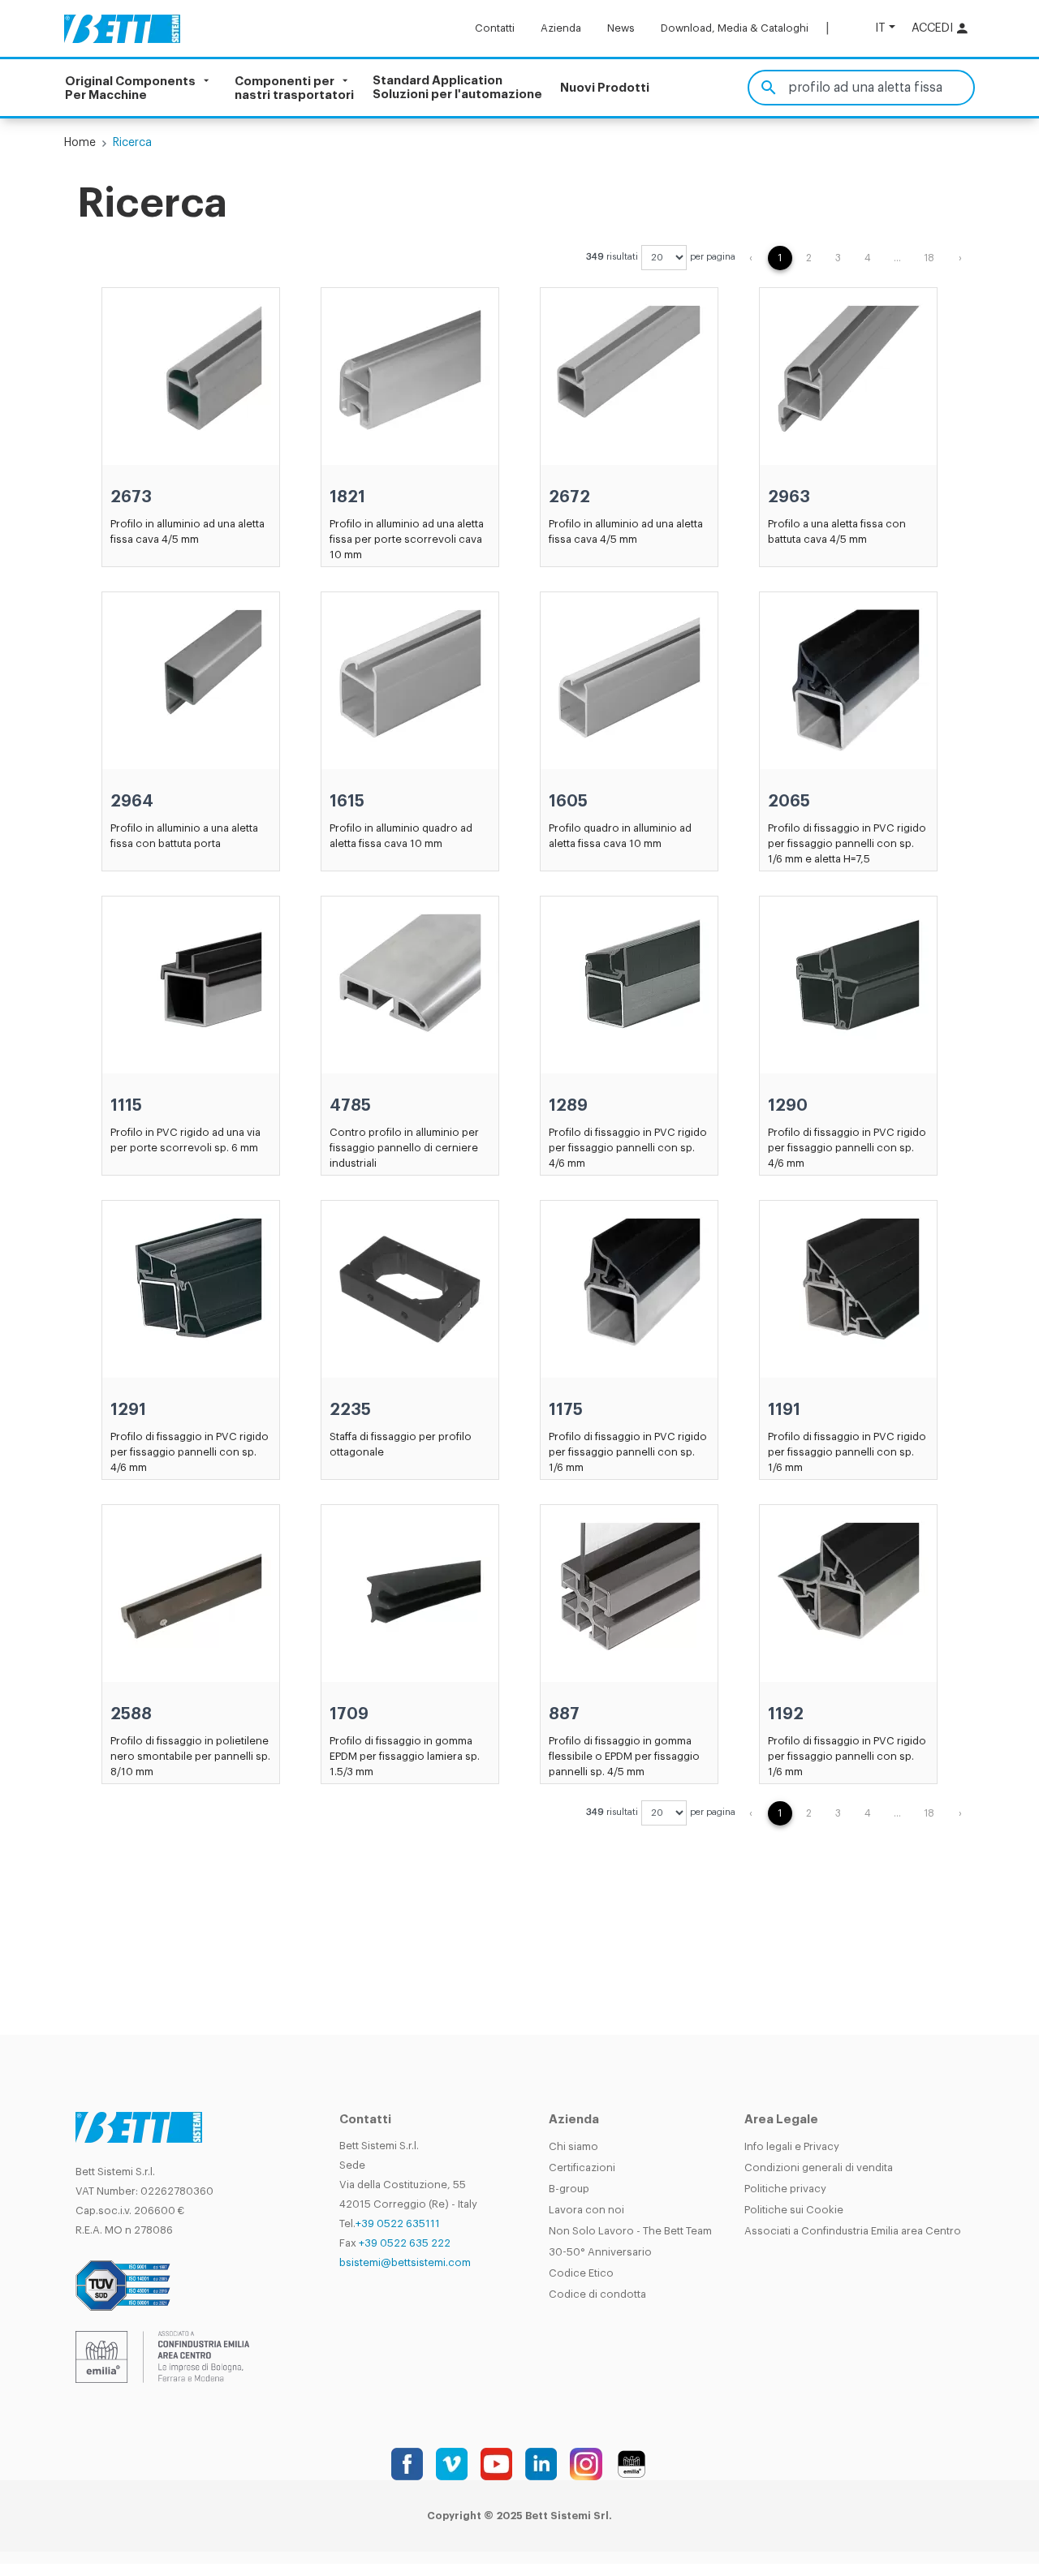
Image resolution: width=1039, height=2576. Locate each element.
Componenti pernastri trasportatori (294, 88)
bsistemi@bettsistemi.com (405, 2262)
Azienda (561, 28)
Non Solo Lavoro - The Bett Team (630, 2231)
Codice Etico (581, 2273)
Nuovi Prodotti (605, 88)
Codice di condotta (597, 2294)
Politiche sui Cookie (794, 2210)
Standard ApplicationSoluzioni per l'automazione (457, 88)
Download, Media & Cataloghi (735, 28)
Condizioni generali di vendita (819, 2167)
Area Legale (781, 2120)
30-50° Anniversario (600, 2252)
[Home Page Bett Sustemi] (122, 28)
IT (880, 28)
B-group (569, 2189)
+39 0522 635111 (398, 2223)
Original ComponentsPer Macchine (130, 88)
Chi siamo (573, 2146)
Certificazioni (582, 2167)
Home (80, 143)
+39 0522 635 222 (405, 2243)
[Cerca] (768, 88)
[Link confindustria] (162, 2356)
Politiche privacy (785, 2189)
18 (929, 258)
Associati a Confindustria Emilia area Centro (853, 2231)
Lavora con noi (586, 2210)
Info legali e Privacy (792, 2146)
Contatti (495, 28)
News (621, 28)
